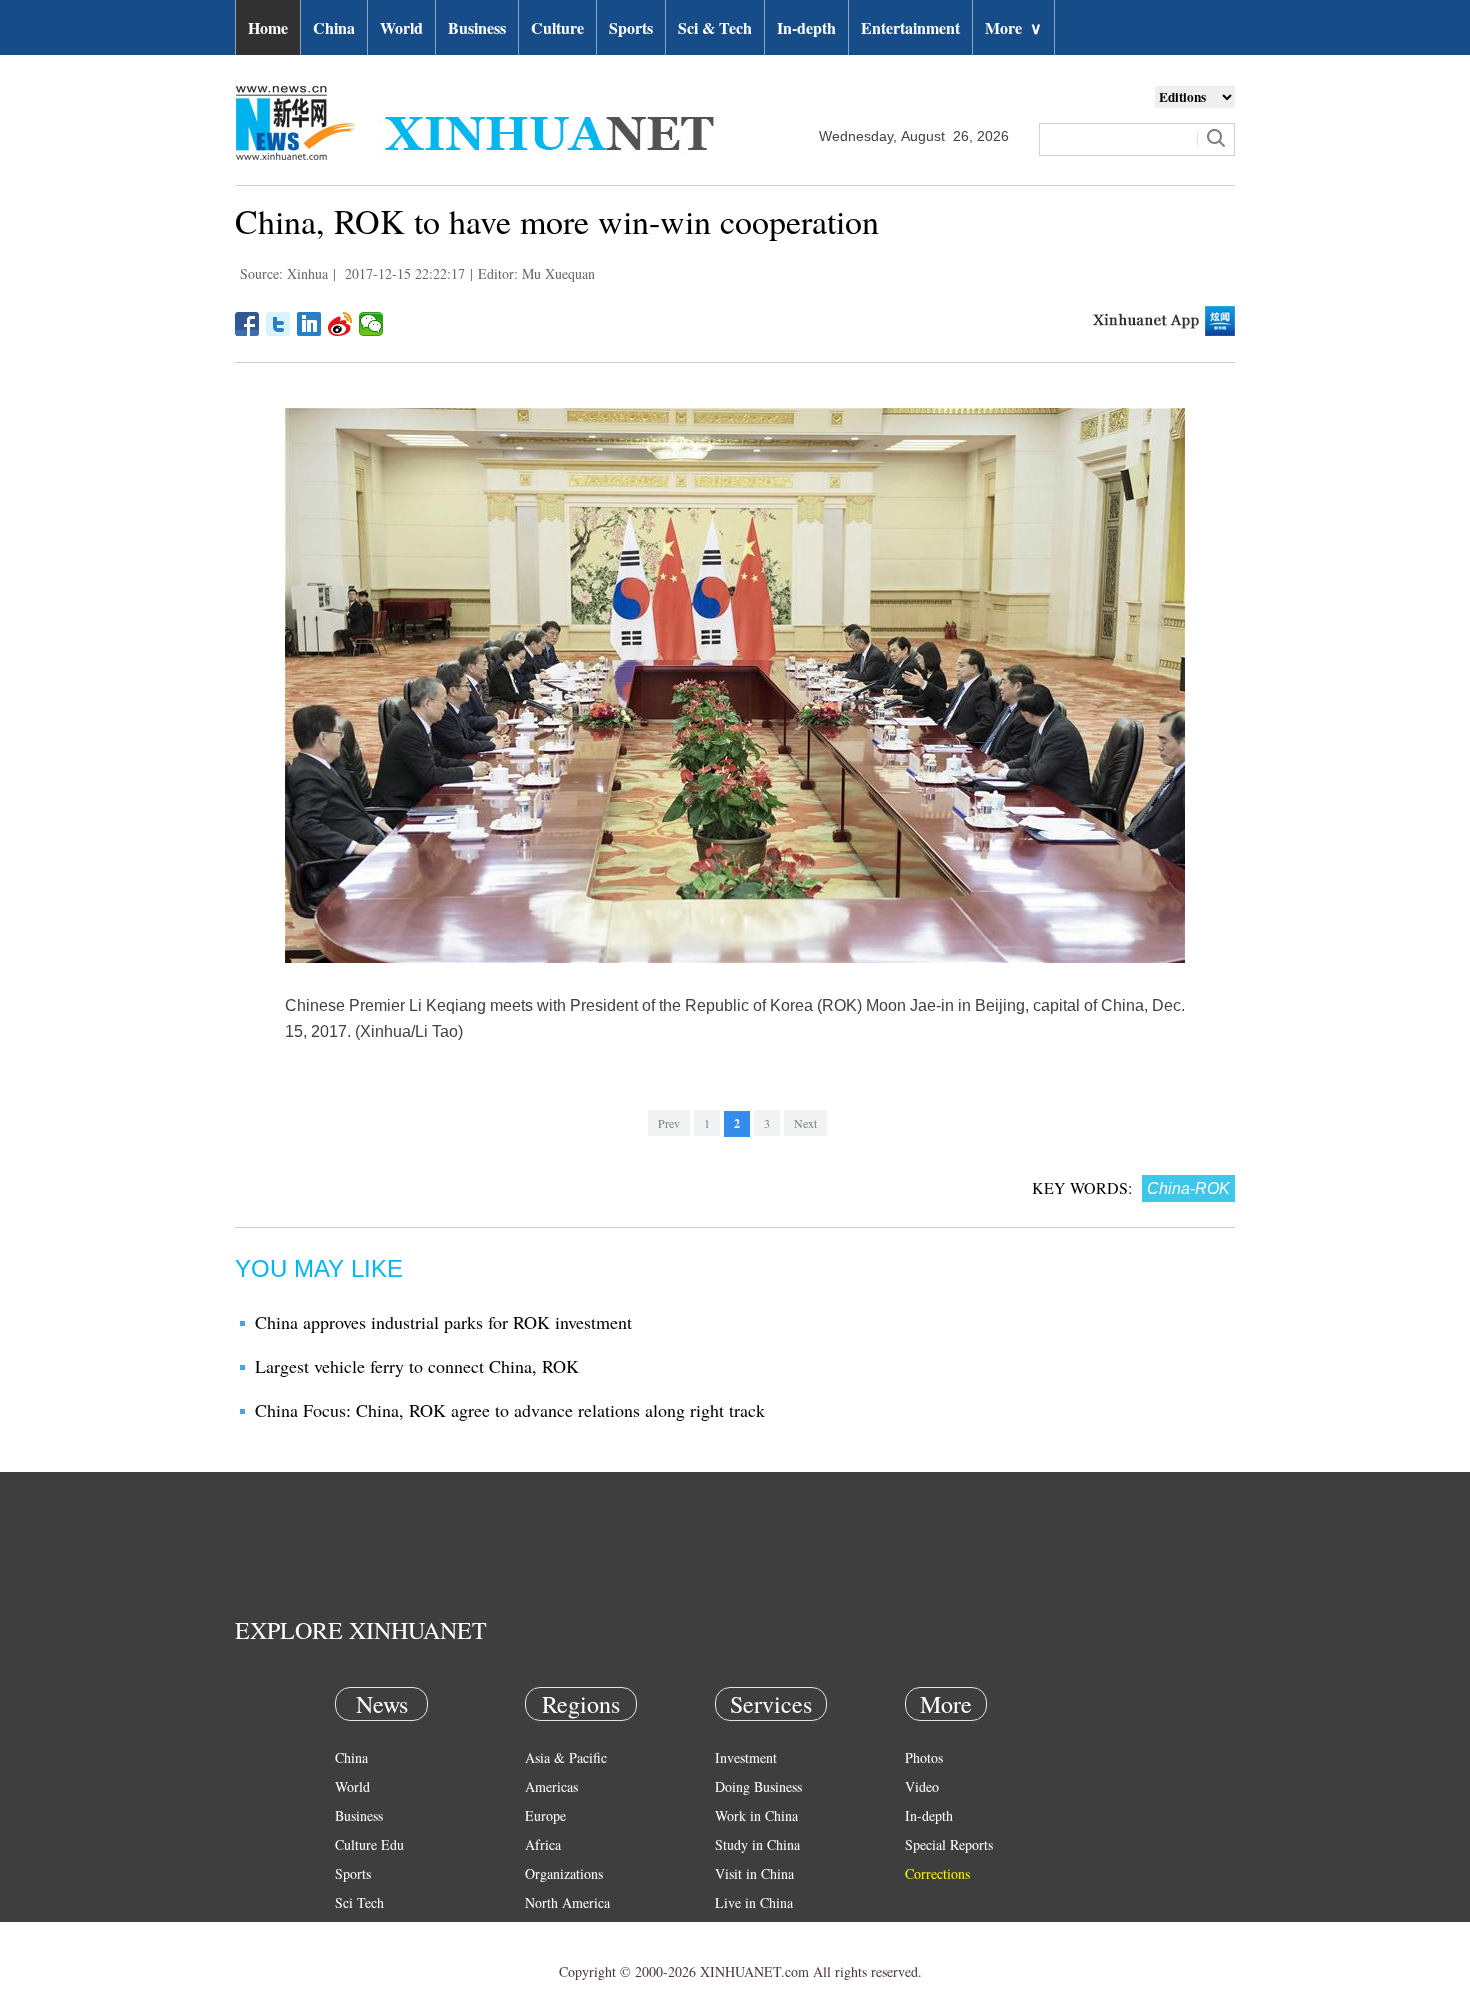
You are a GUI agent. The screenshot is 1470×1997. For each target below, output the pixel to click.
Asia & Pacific (566, 1757)
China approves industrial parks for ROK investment (443, 1322)
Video (922, 1786)
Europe (545, 1815)
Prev (669, 1123)
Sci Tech (359, 1902)
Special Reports (949, 1844)
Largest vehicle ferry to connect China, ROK (417, 1366)
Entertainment (910, 27)
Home (268, 27)
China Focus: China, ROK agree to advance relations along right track (510, 1410)
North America (567, 1902)
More (1013, 27)
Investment (746, 1757)
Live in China (754, 1902)
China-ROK (1188, 1188)
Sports (631, 27)
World (401, 27)
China (334, 27)
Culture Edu (369, 1844)
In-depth (806, 27)
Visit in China (754, 1873)
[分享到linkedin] (309, 324)
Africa (543, 1844)
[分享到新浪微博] (340, 324)
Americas (551, 1786)
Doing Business (758, 1786)
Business (477, 27)
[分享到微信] (371, 324)
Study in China (757, 1844)
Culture (557, 27)
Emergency (747, 1931)
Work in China (756, 1815)
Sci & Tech (715, 27)
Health (353, 1931)
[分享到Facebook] (247, 324)
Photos (924, 1757)
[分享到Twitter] (278, 324)
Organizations (564, 1873)
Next (805, 1123)
